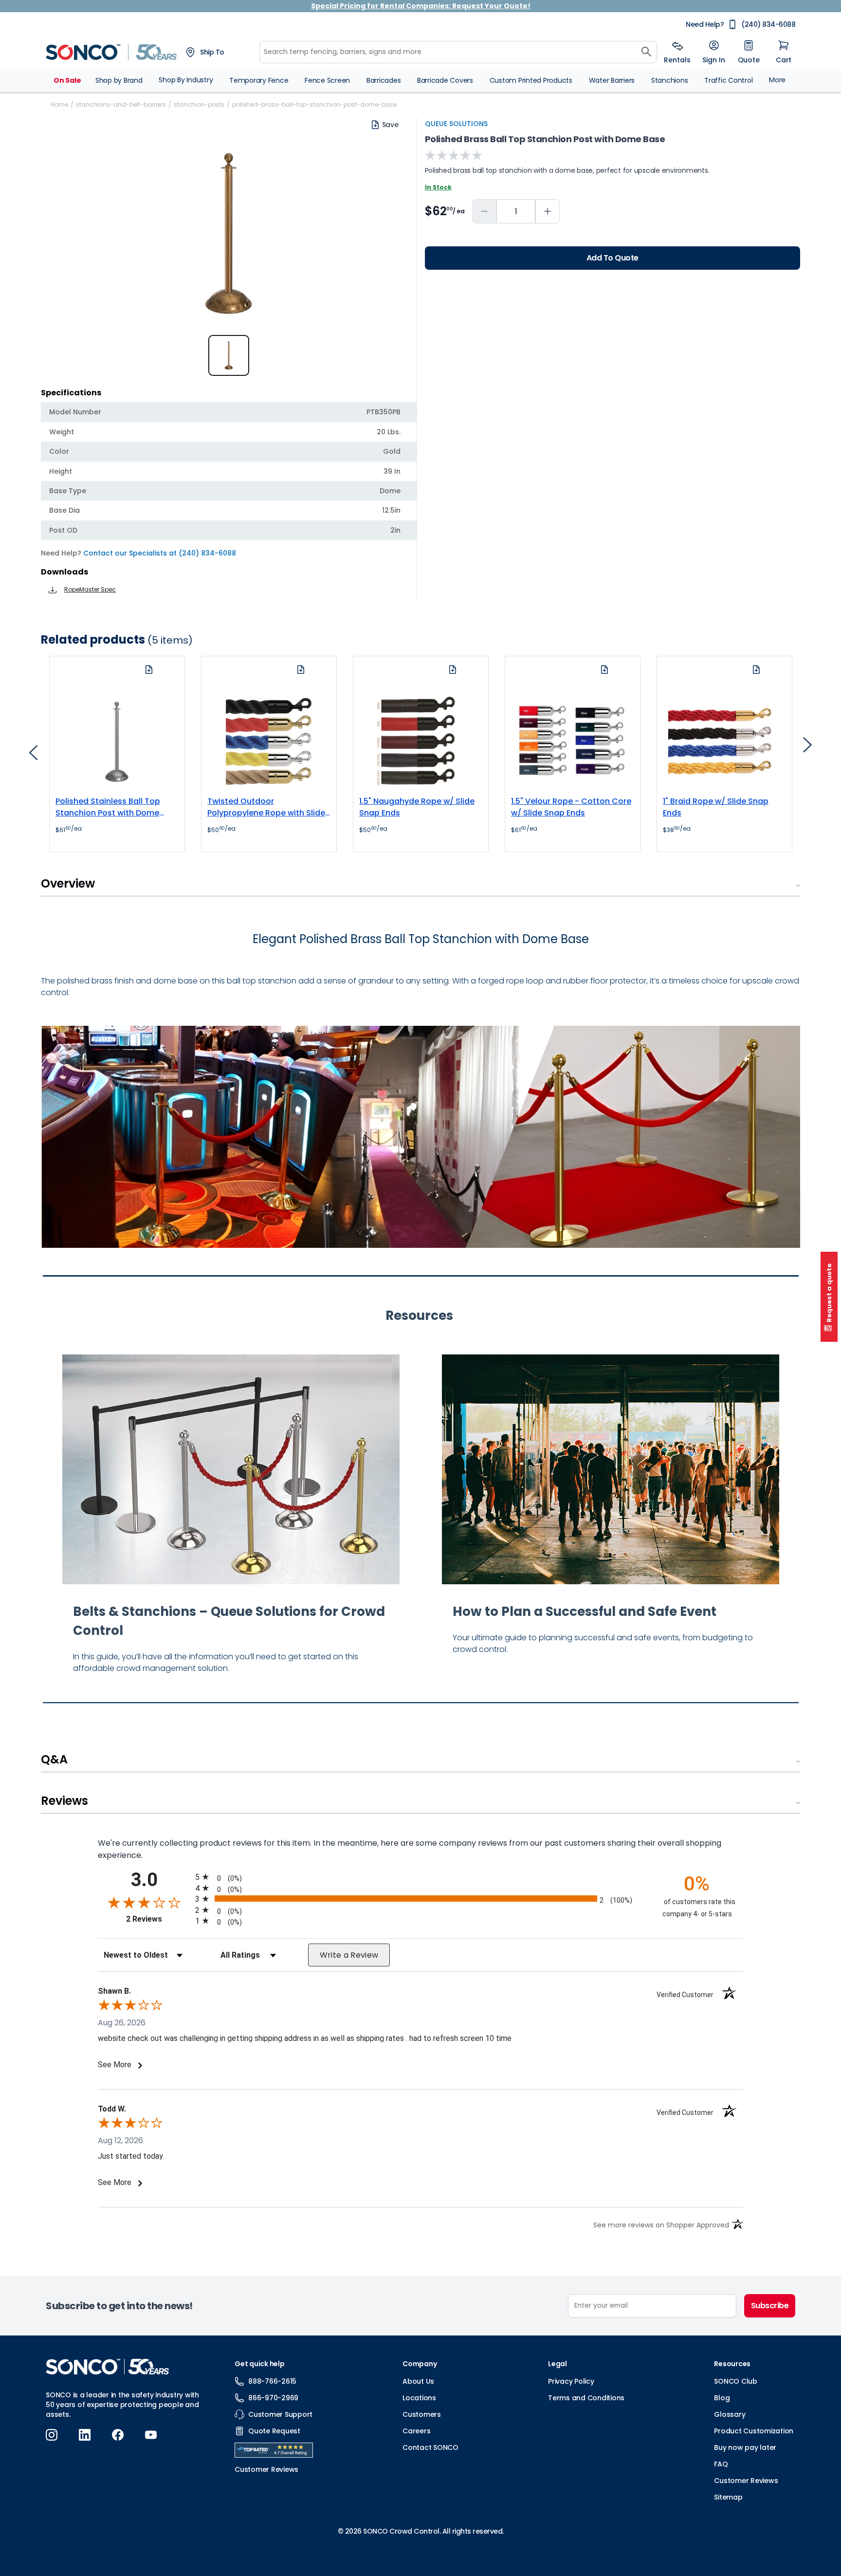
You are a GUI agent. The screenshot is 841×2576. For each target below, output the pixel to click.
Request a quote (829, 1293)
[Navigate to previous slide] (34, 756)
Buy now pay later (745, 2447)
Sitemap (728, 2497)
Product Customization (754, 2431)
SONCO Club (736, 2381)
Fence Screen (327, 80)
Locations (419, 2398)
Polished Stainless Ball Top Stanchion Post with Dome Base (108, 807)
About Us (418, 2381)
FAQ (721, 2464)
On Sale (67, 80)
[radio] (420, 1877)
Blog (722, 2398)
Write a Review (349, 1955)
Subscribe (770, 2306)
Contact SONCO (430, 2447)
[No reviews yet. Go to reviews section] (454, 155)
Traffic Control (728, 80)
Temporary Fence (259, 80)
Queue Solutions (456, 124)
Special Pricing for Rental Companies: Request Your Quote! (421, 6)
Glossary (730, 2414)
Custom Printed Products (531, 80)
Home (59, 104)
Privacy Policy (571, 2381)
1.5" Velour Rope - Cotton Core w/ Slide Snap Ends (571, 807)
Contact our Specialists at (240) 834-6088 (160, 553)
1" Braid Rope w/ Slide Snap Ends (716, 807)
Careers (416, 2431)
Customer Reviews (746, 2481)
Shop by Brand (119, 80)
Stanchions (670, 80)
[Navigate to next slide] (807, 748)
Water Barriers (612, 80)
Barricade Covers (445, 80)
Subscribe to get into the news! (119, 2306)
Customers (422, 2414)
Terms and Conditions (586, 2398)
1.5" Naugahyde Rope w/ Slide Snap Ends (417, 807)
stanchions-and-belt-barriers (121, 104)
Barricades (384, 80)
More (777, 80)
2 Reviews (158, 1919)
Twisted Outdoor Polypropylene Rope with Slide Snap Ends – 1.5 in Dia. (266, 807)
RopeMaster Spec (90, 589)
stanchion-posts (199, 104)
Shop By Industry (186, 80)
